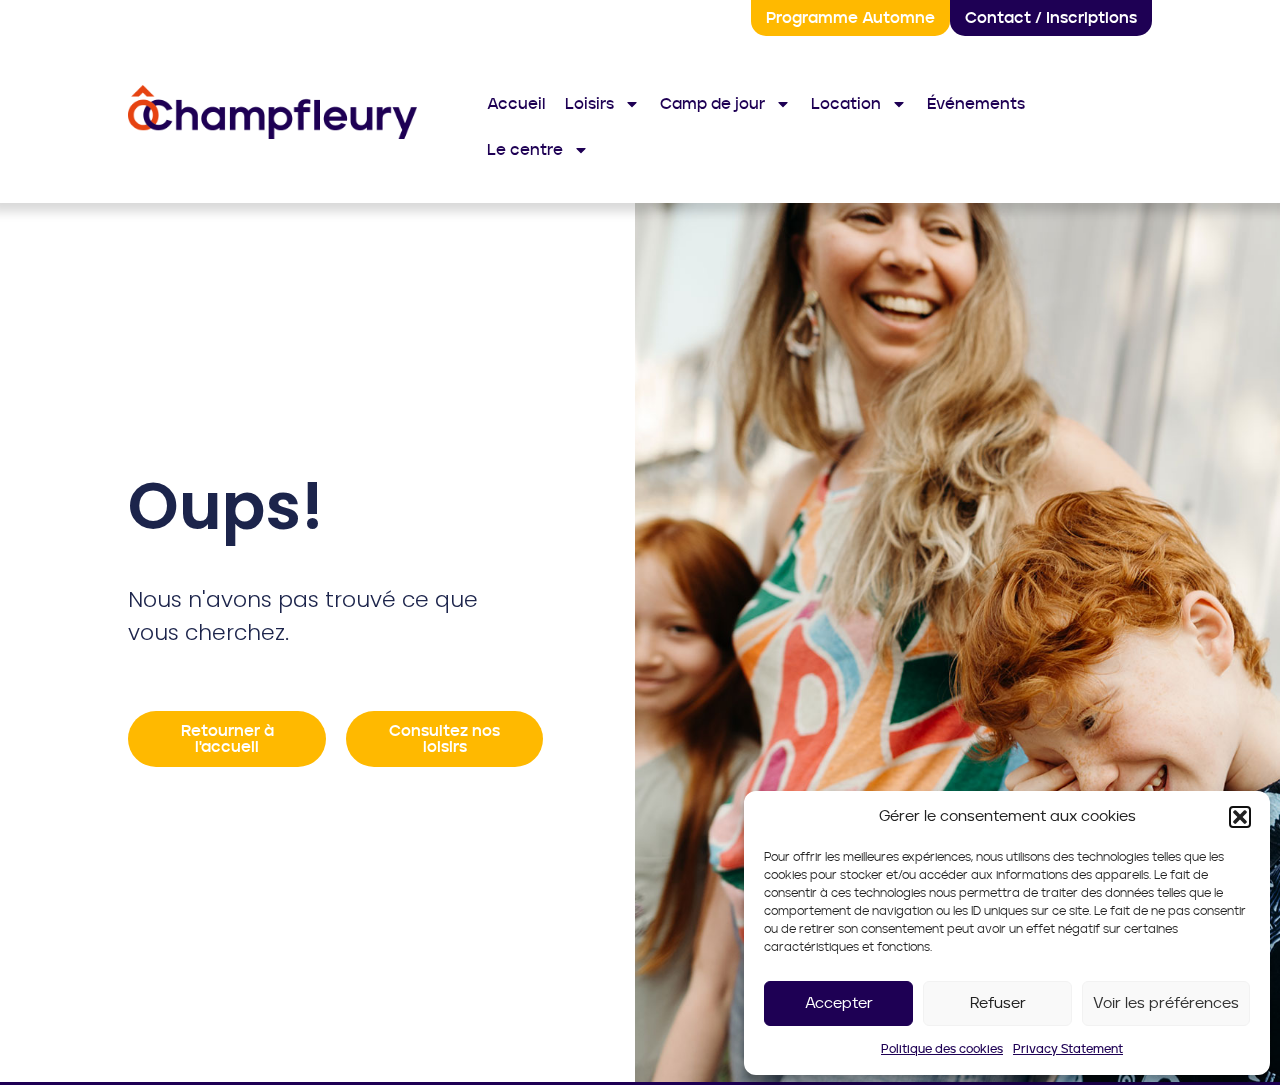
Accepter (839, 1003)
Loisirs (589, 104)
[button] (1240, 817)
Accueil (516, 104)
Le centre (525, 150)
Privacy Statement (1068, 1049)
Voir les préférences (1166, 1003)
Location (846, 104)
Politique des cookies (942, 1049)
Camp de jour (712, 104)
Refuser (998, 1003)
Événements (976, 104)
